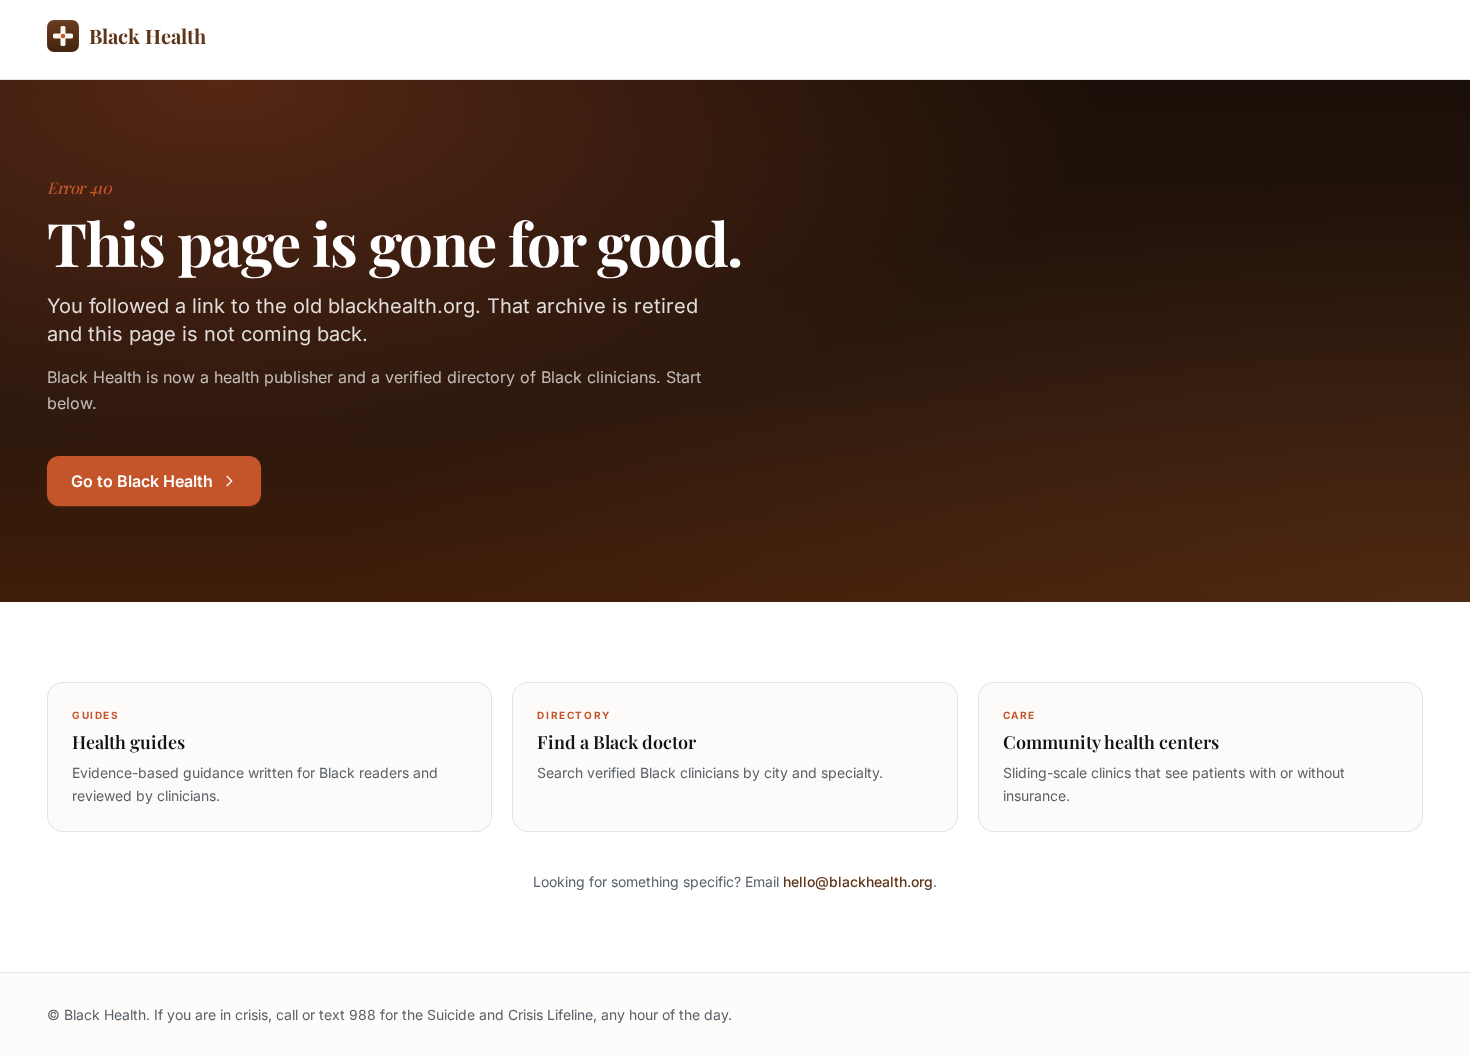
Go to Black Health (142, 481)
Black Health (147, 35)
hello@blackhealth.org (858, 881)
